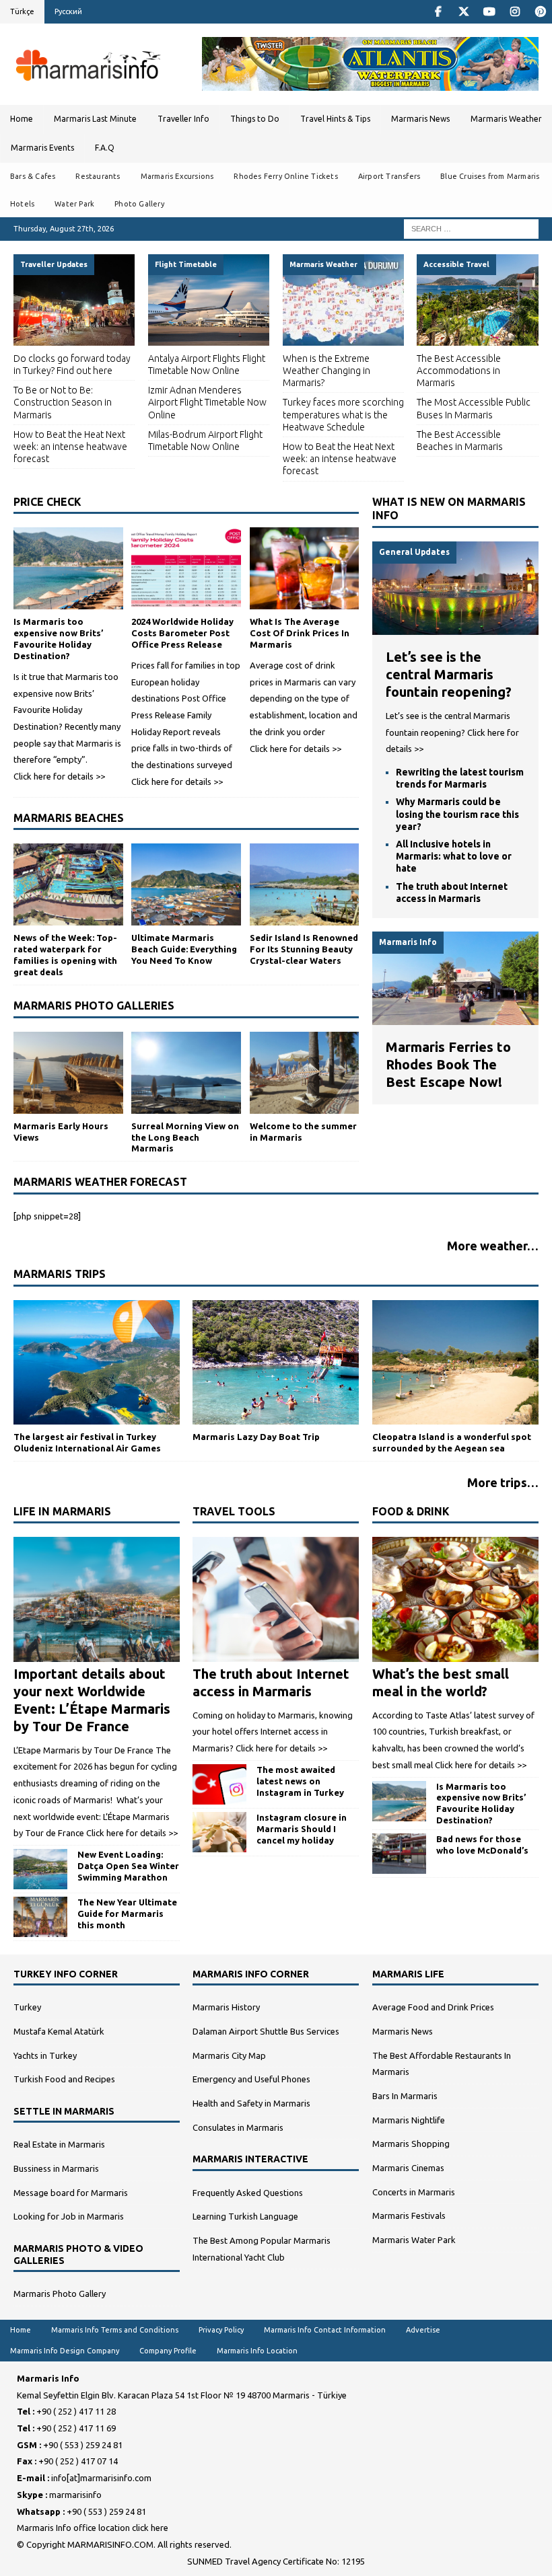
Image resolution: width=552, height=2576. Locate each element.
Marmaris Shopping (411, 2144)
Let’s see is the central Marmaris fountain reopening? (449, 674)
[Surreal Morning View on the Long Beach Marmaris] (186, 1073)
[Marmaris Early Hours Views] (68, 1073)
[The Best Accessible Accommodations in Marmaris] (477, 300)
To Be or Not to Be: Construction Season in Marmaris (63, 402)
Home (22, 119)
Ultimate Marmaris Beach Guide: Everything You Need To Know (184, 949)
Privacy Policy (221, 2330)
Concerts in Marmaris (414, 2192)
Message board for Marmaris (71, 2193)
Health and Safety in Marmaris (251, 2103)
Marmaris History (226, 2007)
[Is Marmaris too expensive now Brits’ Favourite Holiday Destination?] (68, 568)
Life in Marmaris (62, 1511)
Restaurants (98, 176)
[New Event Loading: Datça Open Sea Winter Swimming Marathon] (40, 1869)
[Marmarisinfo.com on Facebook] (438, 12)
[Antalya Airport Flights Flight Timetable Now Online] (209, 300)
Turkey (27, 2007)
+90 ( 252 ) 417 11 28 (76, 2411)
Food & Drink (411, 1511)
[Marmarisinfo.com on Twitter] (463, 12)
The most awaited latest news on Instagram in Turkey (300, 1781)
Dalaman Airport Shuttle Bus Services (266, 2031)
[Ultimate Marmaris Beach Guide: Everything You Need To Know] (186, 884)
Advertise (423, 2330)
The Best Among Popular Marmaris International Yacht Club (262, 2249)
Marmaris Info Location (257, 2351)
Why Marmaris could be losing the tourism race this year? (457, 814)
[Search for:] (471, 228)
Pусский (68, 11)
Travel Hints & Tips (335, 119)
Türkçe (22, 11)
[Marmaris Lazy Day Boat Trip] (276, 1362)
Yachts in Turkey (45, 2055)
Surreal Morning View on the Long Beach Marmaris (185, 1137)
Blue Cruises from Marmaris (490, 176)
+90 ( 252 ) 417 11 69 (76, 2428)
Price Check (47, 502)
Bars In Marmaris (405, 2096)
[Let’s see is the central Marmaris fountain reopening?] (455, 626)
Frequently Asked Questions (248, 2193)
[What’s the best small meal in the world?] (455, 1599)
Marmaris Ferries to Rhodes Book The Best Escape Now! (448, 1064)
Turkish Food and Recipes (64, 2079)
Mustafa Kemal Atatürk (59, 2031)
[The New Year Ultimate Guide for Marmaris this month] (40, 1917)
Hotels (22, 204)
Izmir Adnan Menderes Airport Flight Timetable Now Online (207, 402)
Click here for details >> (59, 776)
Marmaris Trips (60, 1274)
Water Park (74, 204)
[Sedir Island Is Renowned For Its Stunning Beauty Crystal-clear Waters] (305, 884)
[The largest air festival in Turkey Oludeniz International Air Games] (97, 1362)
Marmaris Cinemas (408, 2168)
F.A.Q (105, 148)
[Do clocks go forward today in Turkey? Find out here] (74, 300)
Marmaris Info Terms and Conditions (115, 2330)
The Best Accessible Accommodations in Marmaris (459, 371)
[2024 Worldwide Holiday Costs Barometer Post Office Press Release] (186, 568)
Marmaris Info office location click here (93, 2528)
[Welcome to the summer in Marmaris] (305, 1073)
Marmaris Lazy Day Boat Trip (256, 1437)
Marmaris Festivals (409, 2215)
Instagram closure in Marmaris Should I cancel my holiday (302, 1829)
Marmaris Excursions (177, 176)
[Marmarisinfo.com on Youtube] (489, 12)
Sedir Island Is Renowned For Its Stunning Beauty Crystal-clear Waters (304, 949)
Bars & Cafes (33, 176)
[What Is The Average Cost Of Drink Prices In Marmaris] (305, 568)
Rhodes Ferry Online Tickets (285, 176)
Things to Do (255, 119)
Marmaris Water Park (414, 2240)
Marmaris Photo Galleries (94, 1006)
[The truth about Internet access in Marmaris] (276, 1599)
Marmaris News (420, 119)
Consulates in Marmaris (238, 2127)
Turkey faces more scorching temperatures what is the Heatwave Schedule (343, 414)
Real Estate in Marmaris (59, 2144)
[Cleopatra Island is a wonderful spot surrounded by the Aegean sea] (455, 1362)
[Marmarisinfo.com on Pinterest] (540, 12)
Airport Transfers (389, 176)
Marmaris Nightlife (409, 2120)
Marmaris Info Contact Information (325, 2330)
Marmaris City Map (229, 2055)
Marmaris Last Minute (95, 119)
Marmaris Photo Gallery (60, 2294)
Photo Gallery (139, 204)
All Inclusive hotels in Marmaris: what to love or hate (454, 856)
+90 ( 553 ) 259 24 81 (83, 2445)
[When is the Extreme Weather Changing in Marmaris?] (343, 300)
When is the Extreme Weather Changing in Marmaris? (326, 371)
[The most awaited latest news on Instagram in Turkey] (219, 1784)
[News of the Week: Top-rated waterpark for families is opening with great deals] (68, 884)
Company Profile (168, 2351)
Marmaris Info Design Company (65, 2351)
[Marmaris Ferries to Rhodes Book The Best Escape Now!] (455, 1016)
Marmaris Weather (506, 119)
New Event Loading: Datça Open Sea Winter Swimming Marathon (128, 1866)
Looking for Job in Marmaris (69, 2216)
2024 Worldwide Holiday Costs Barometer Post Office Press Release (182, 633)
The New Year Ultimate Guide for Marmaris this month (127, 1914)
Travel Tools (234, 1511)
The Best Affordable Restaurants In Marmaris (442, 2064)
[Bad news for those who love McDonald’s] (399, 1854)
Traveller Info (183, 119)
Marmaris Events (42, 148)
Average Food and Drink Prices (433, 2007)
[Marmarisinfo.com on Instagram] (515, 12)
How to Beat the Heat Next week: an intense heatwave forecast (70, 447)
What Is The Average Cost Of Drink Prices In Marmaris (300, 633)
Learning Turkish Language (245, 2216)
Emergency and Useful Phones (251, 2079)
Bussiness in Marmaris (56, 2168)
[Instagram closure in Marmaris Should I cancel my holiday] (219, 1832)
